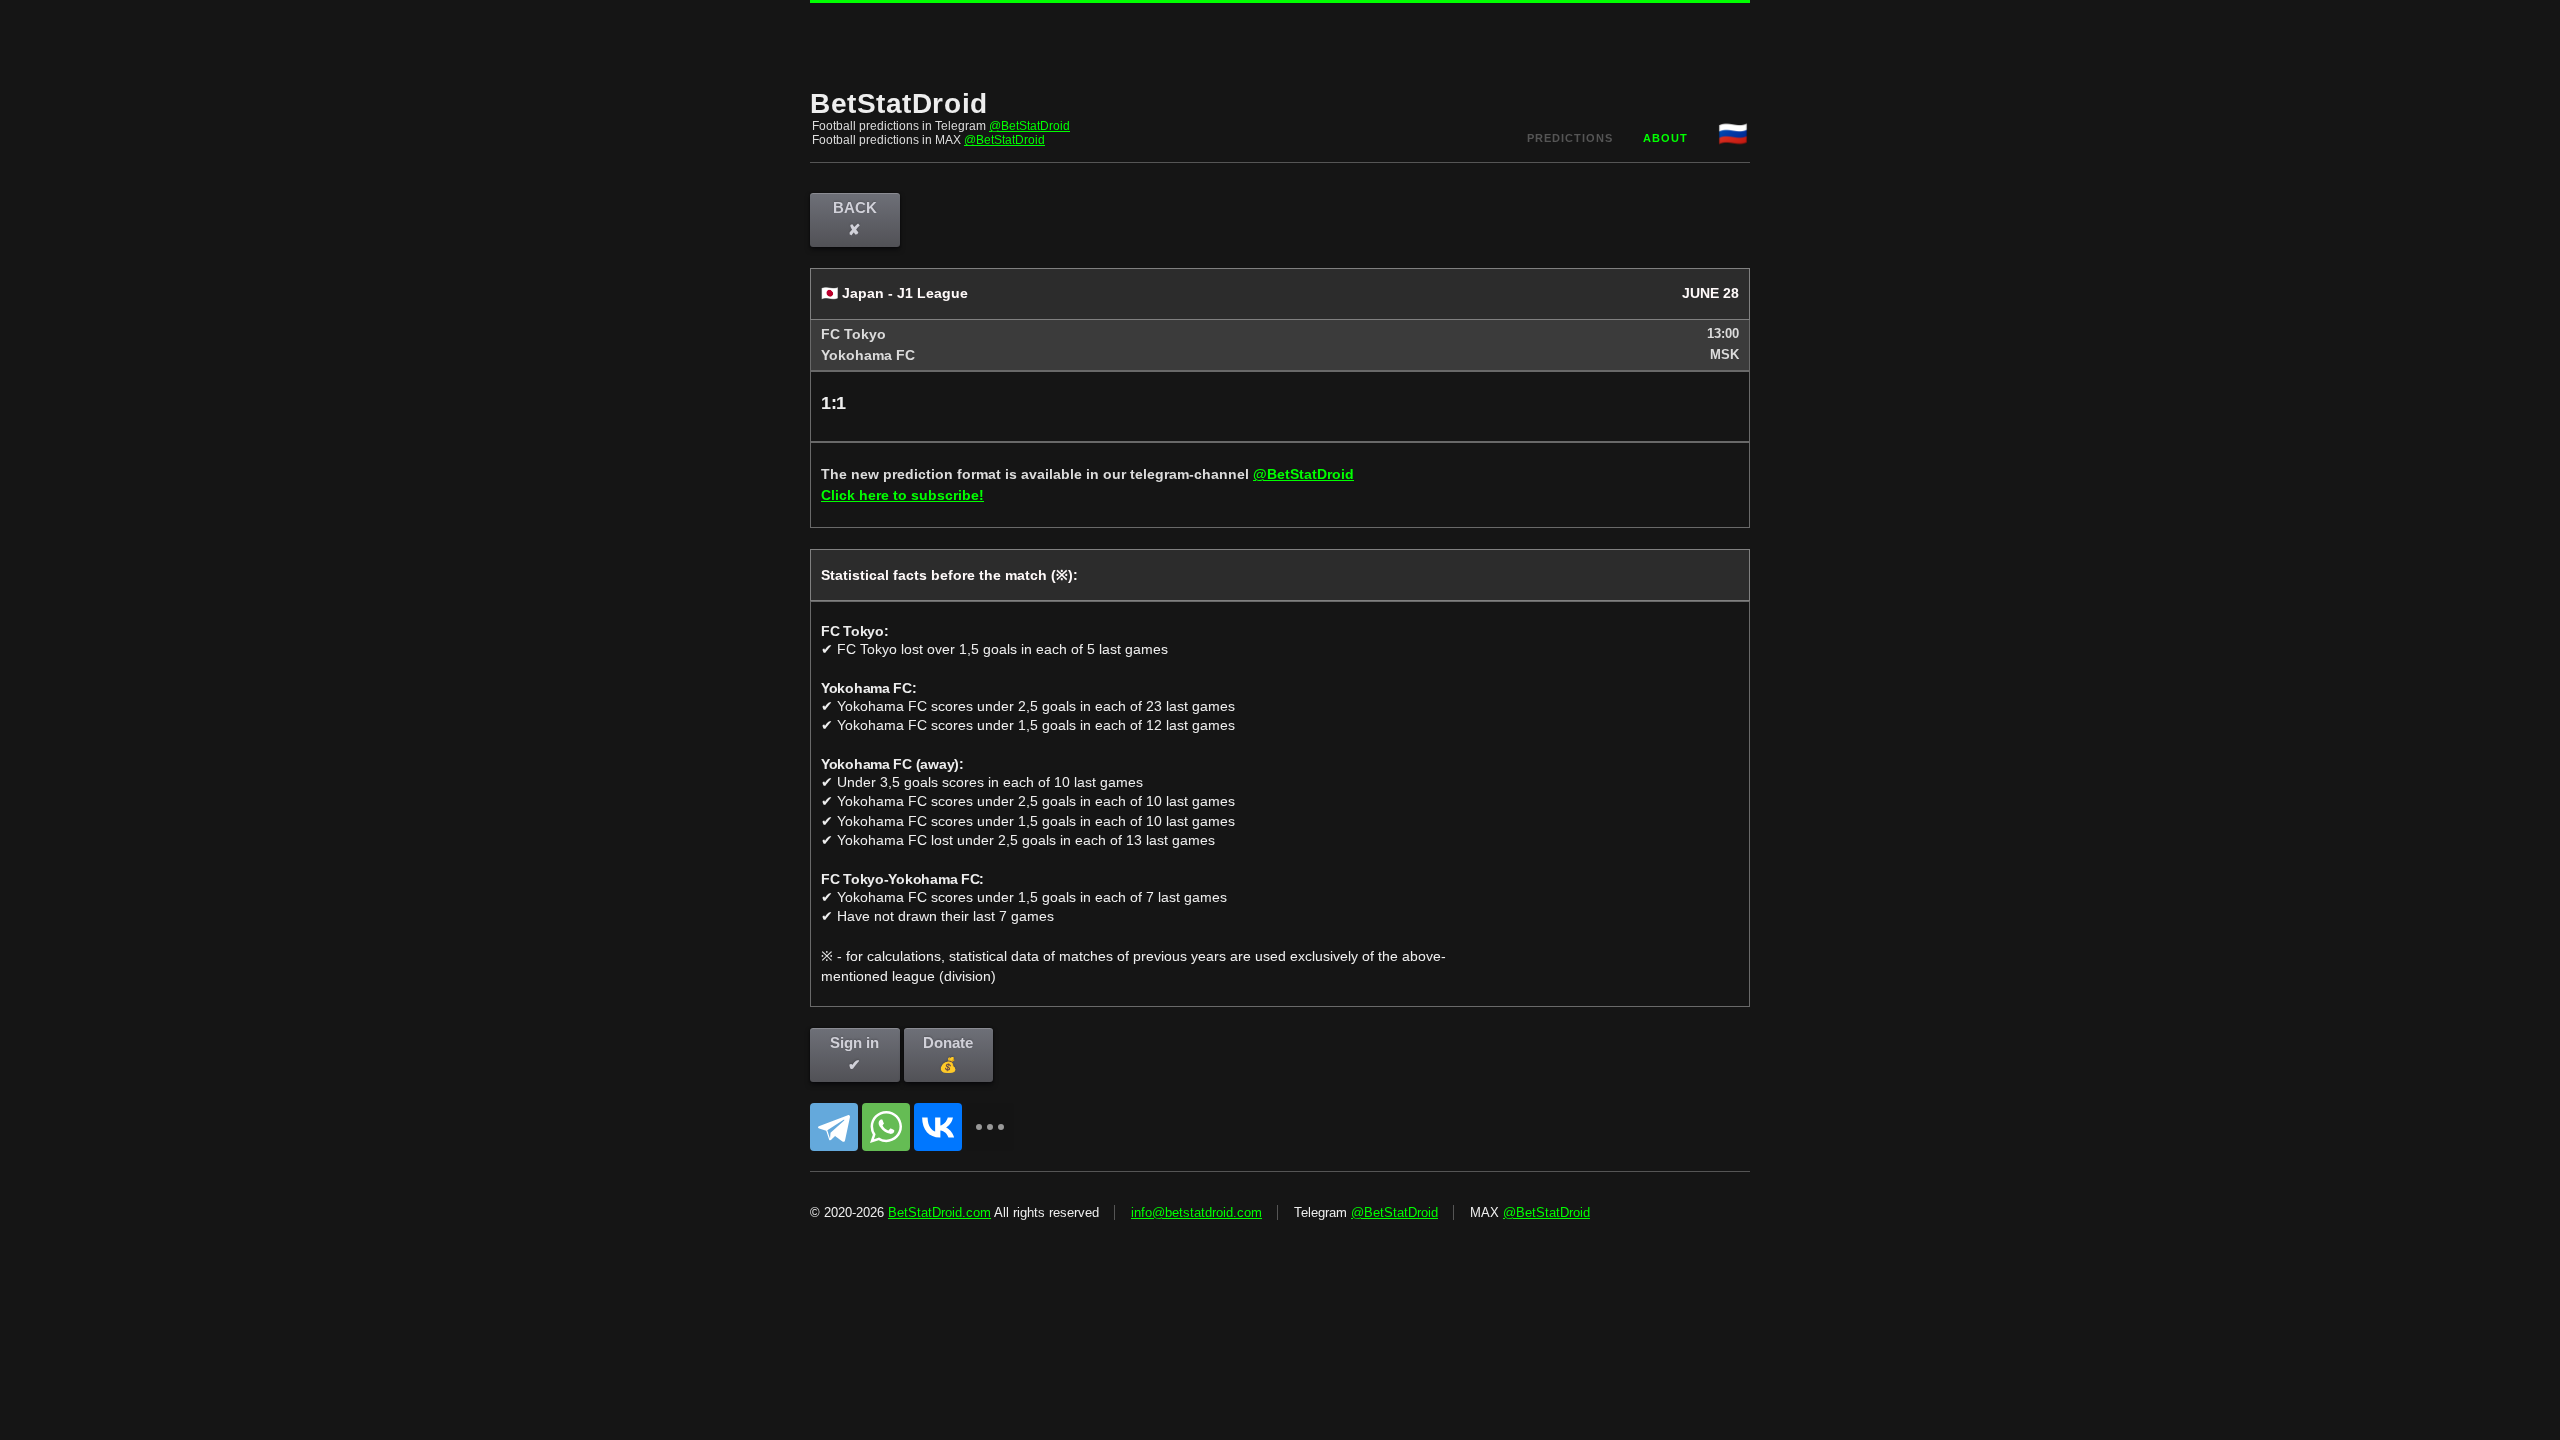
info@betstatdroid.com (1196, 1212)
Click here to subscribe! (902, 495)
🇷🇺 (1734, 133)
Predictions (1570, 138)
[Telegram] (834, 1127)
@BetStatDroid (1029, 126)
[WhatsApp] (886, 1127)
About (1665, 138)
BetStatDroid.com (939, 1212)
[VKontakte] (938, 1127)
